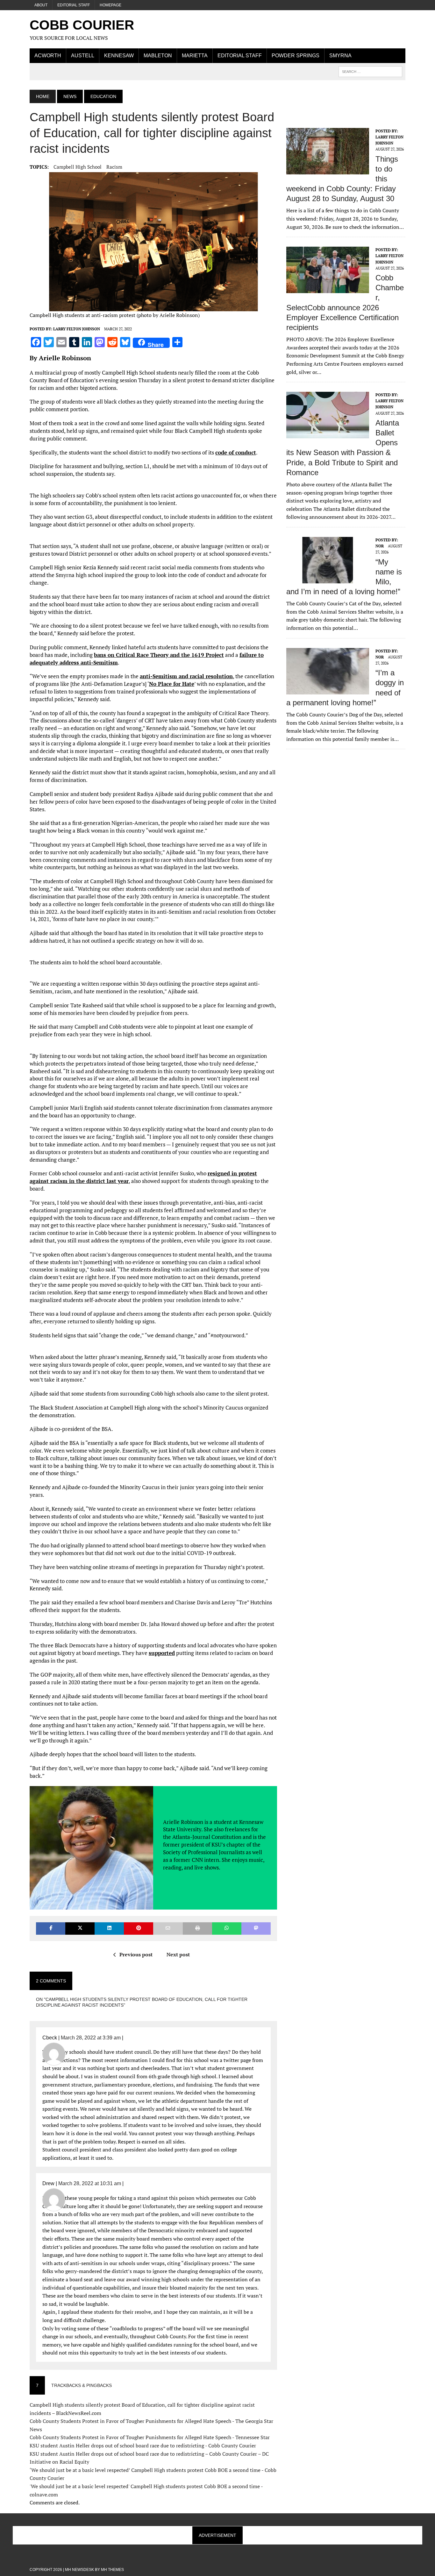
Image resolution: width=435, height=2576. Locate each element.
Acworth (48, 56)
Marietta (195, 56)
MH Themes (112, 2570)
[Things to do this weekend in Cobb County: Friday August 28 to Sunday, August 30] (328, 170)
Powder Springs (296, 56)
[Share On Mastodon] (256, 1928)
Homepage (111, 5)
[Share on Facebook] (51, 1928)
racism (114, 167)
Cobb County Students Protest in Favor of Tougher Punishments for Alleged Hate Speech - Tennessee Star (150, 2437)
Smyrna (340, 56)
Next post (178, 1954)
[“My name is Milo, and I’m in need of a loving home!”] (328, 579)
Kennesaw (119, 56)
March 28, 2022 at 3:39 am (91, 2038)
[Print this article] (197, 1928)
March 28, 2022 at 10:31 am (90, 2183)
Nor (380, 546)
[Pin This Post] (139, 1928)
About (41, 5)
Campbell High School (78, 167)
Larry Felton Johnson (77, 329)
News (70, 96)
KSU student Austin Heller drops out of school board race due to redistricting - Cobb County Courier (143, 2446)
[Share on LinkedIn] (109, 1928)
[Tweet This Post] (80, 1928)
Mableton (158, 56)
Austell (83, 56)
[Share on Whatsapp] (227, 1928)
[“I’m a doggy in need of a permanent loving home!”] (328, 690)
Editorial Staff (74, 5)
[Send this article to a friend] (168, 1928)
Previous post (136, 1954)
